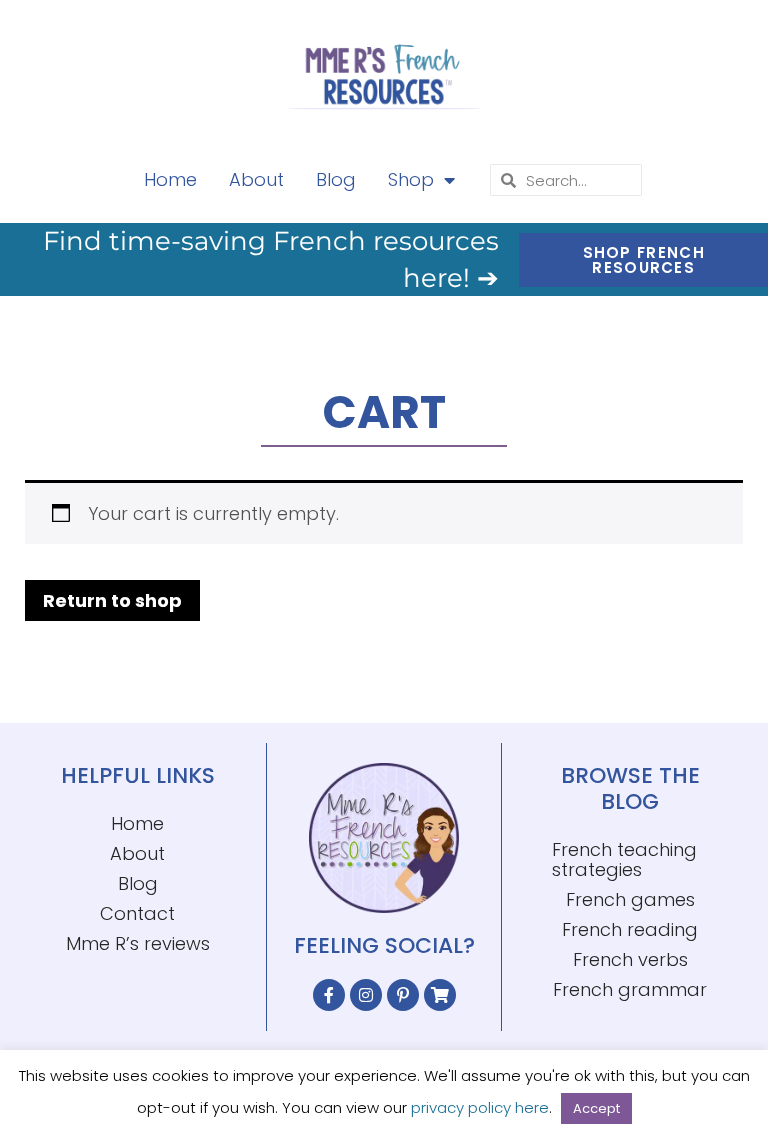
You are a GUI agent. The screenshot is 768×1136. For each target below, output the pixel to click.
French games (630, 899)
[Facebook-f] (329, 995)
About (256, 179)
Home (170, 179)
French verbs (630, 959)
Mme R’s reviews (138, 943)
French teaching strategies (624, 859)
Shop (411, 179)
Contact (137, 913)
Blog (336, 179)
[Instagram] (366, 995)
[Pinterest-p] (403, 995)
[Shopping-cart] (440, 995)
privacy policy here (480, 1107)
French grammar (630, 989)
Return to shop (112, 600)
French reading (630, 929)
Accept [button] (596, 1108)
